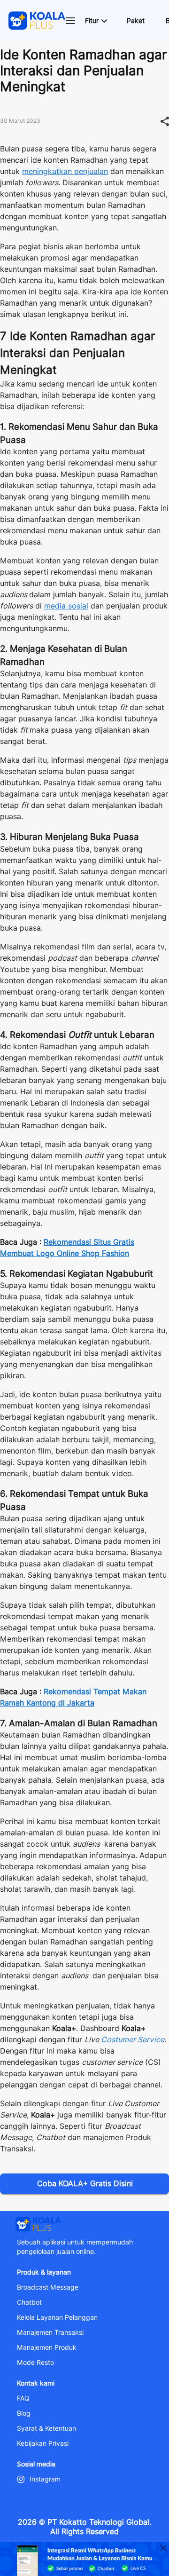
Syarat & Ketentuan (46, 2428)
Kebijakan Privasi (43, 2443)
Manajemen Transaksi (50, 2332)
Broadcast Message (48, 2287)
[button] (96, 21)
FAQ (23, 2398)
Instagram (45, 2479)
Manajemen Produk (47, 2347)
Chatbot (29, 2302)
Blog (24, 2413)
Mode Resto (35, 2363)
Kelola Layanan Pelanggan (57, 2317)
